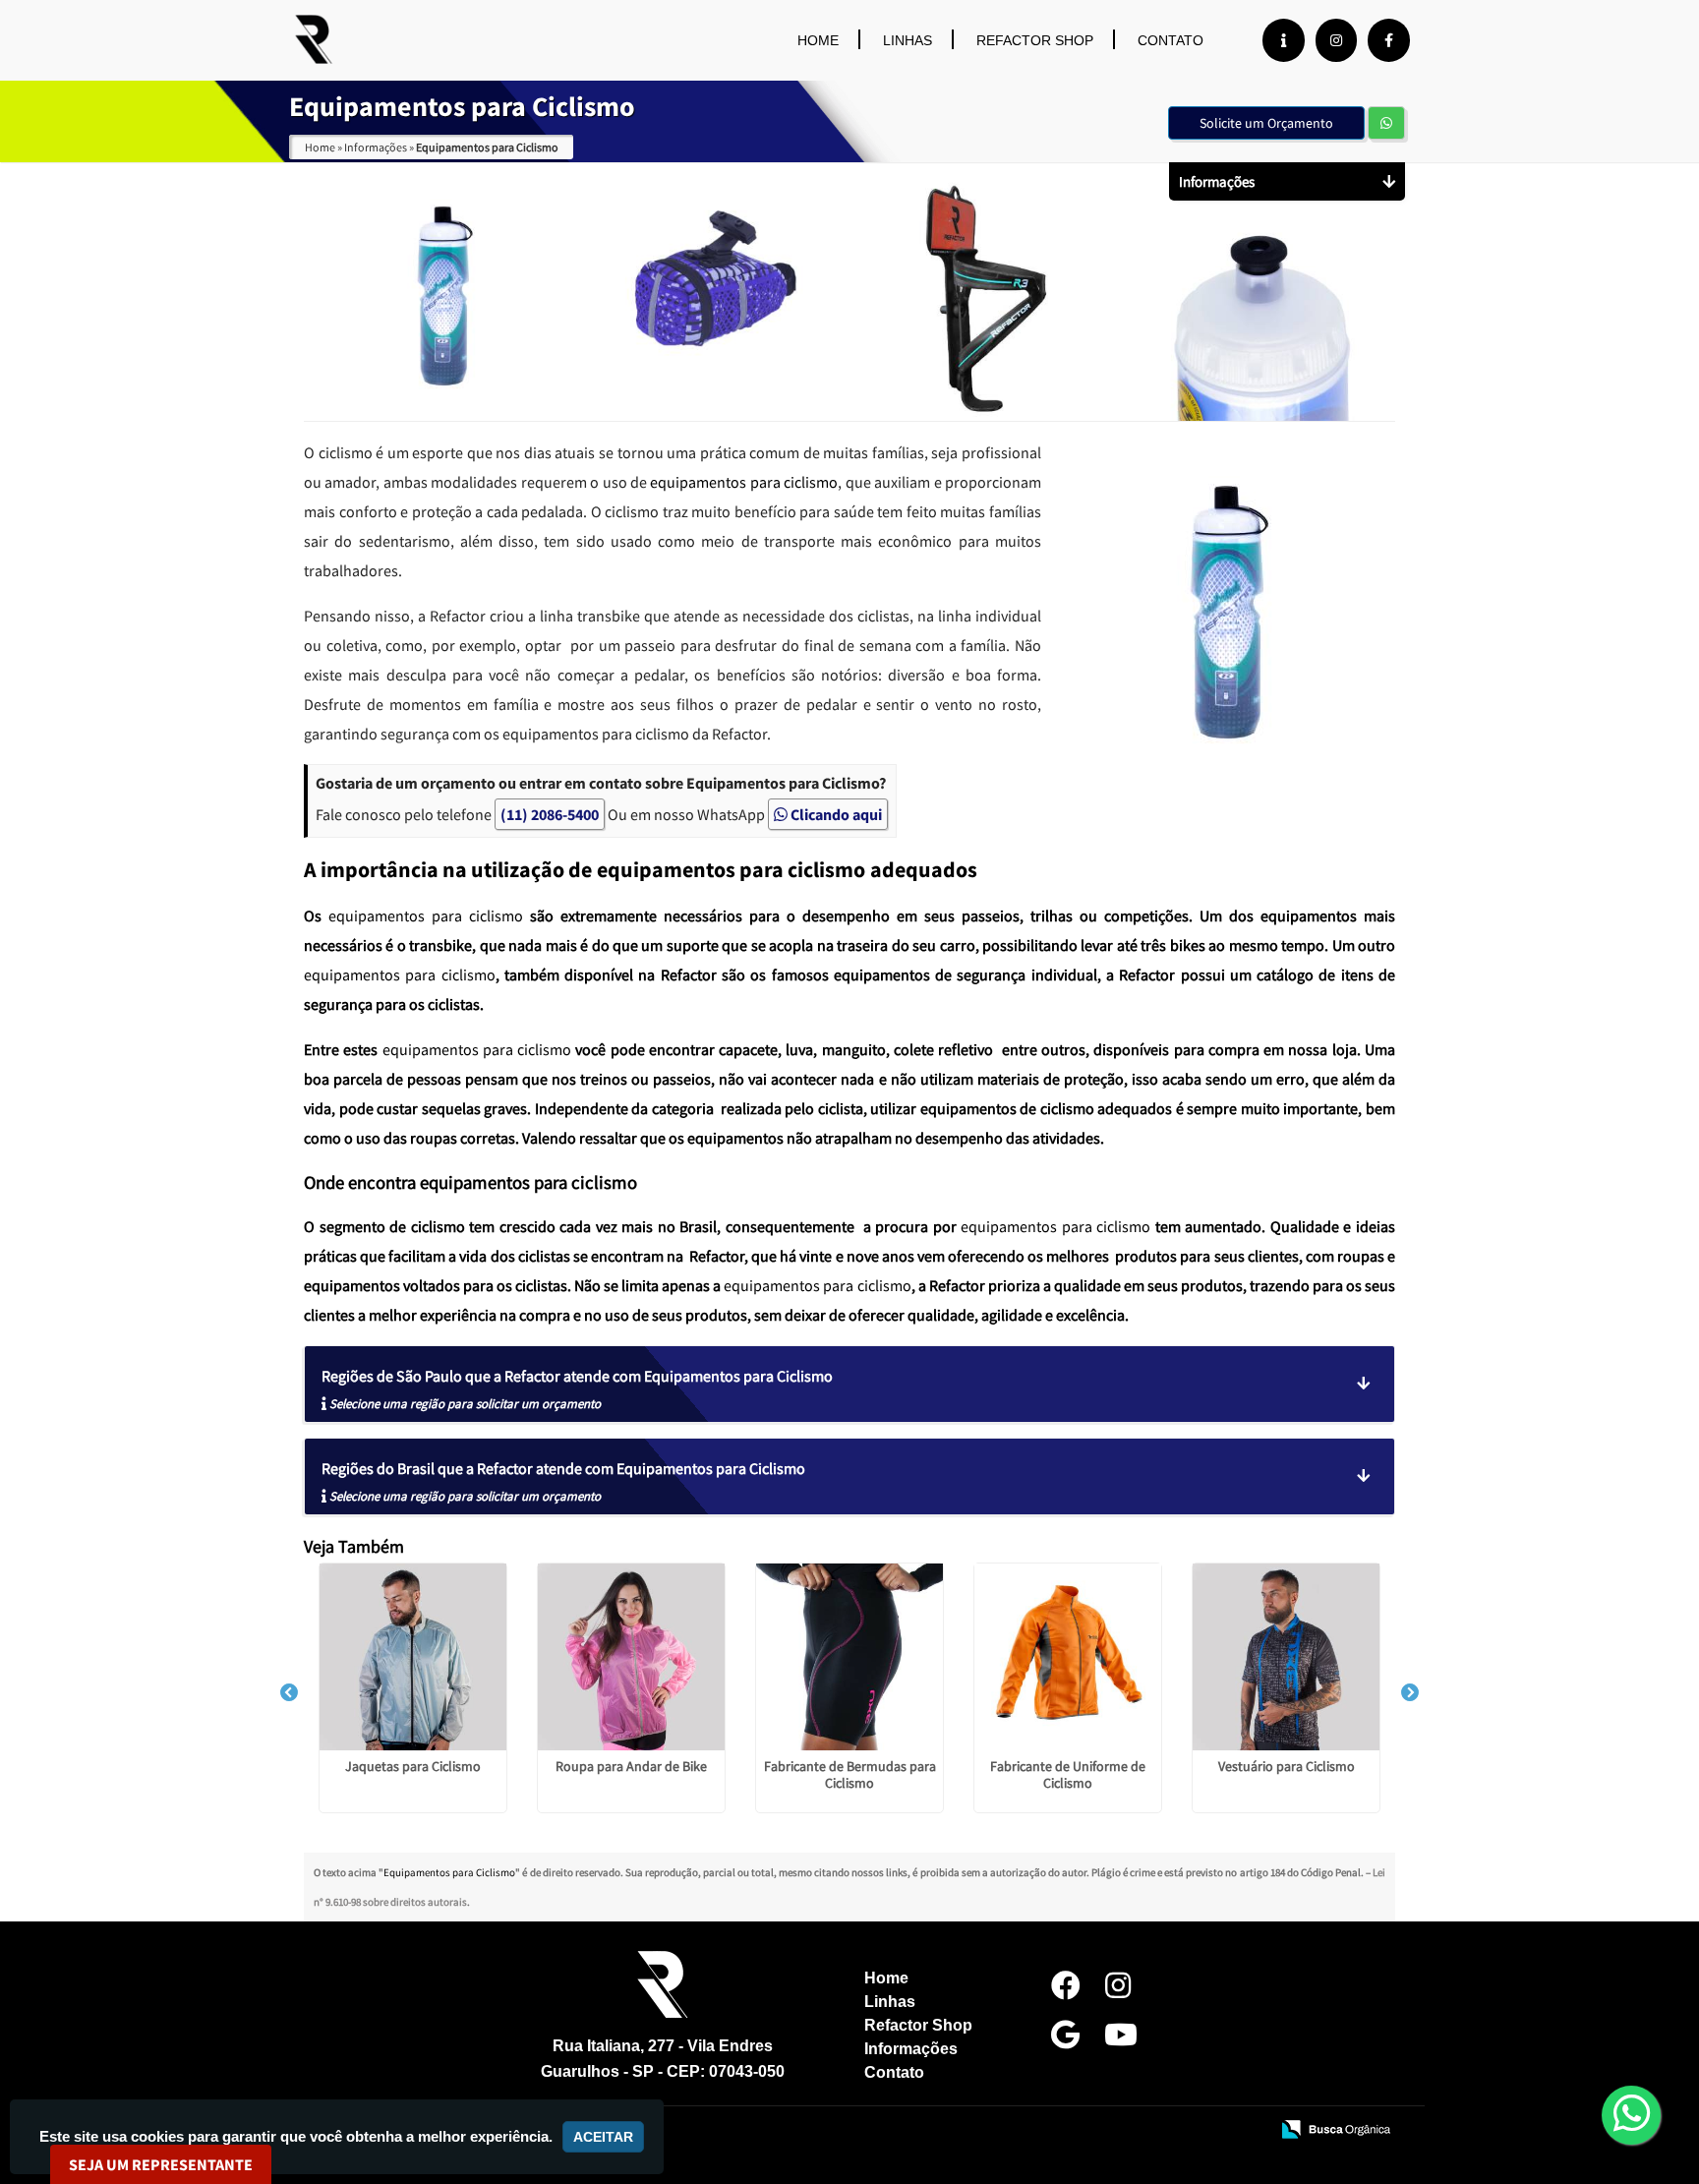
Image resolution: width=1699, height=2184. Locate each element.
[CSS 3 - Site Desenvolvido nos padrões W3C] (1177, 2131)
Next (1410, 1693)
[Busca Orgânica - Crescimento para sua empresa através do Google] (1336, 2128)
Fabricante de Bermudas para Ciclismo (850, 1774)
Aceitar (603, 2137)
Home (818, 40)
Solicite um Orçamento (1266, 123)
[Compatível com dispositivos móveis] (1245, 2131)
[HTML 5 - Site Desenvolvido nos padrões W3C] (1110, 2131)
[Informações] (1284, 40)
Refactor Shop (1035, 40)
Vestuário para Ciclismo (1287, 1766)
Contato (1171, 40)
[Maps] (1065, 2040)
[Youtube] (1121, 2040)
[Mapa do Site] (1057, 2131)
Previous (289, 1693)
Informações (911, 2049)
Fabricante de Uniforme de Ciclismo (1068, 1774)
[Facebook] (1389, 40)
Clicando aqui (835, 814)
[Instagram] (1336, 40)
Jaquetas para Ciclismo (413, 1766)
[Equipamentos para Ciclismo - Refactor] (314, 39)
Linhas (908, 40)
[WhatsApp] (1632, 2114)
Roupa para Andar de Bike (631, 1766)
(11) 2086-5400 (550, 814)
